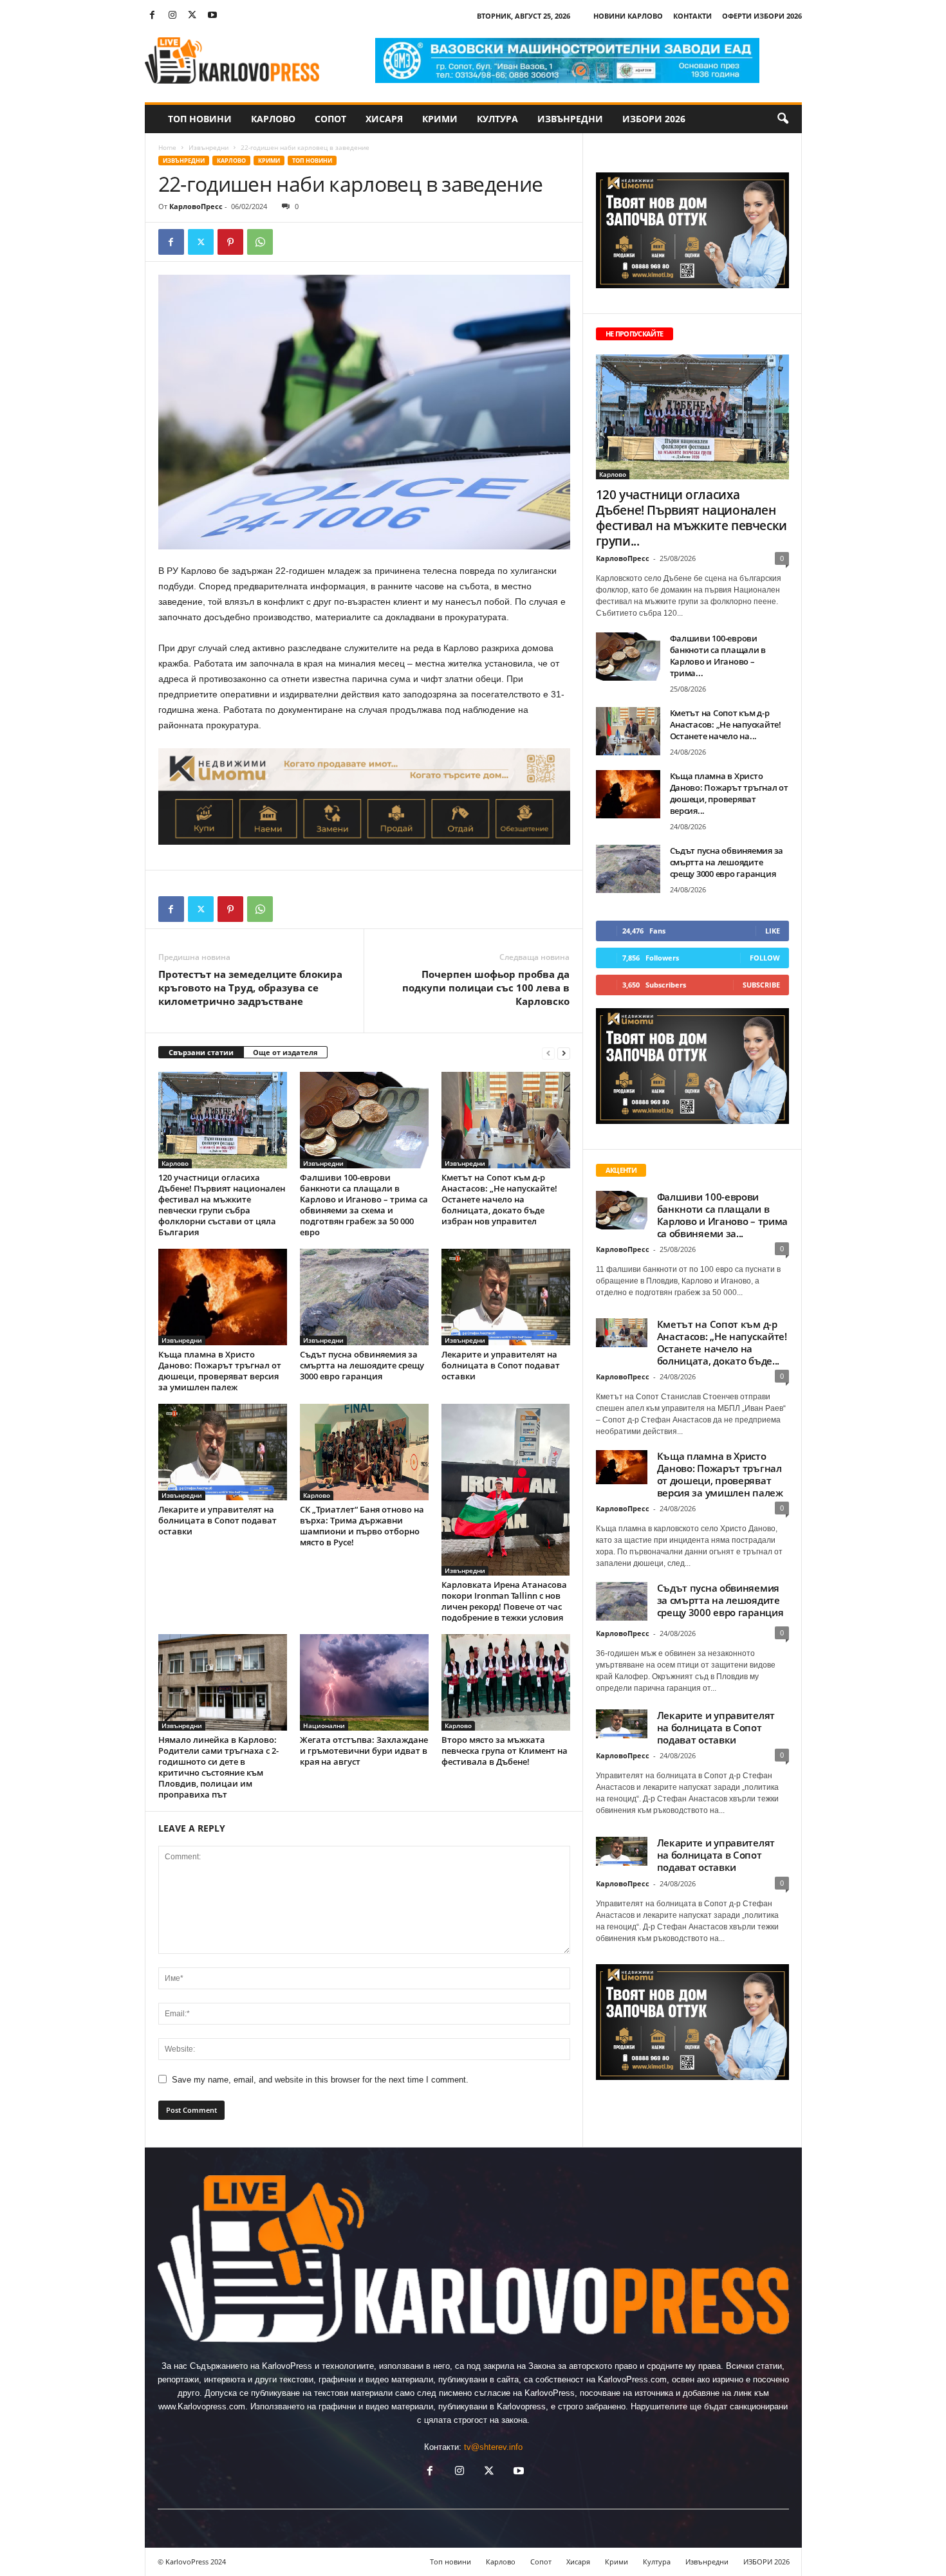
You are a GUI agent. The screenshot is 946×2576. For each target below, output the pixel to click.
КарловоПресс (196, 206)
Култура (497, 119)
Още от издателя (285, 1052)
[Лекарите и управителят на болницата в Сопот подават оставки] (506, 1297)
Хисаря (384, 119)
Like (773, 931)
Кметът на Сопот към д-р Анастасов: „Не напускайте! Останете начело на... (726, 724)
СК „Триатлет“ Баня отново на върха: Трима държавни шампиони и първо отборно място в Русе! (362, 1526)
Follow (765, 958)
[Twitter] (192, 16)
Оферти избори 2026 (762, 16)
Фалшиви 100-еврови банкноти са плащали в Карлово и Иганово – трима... (718, 656)
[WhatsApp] (260, 242)
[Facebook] (153, 16)
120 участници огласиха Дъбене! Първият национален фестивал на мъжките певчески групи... (691, 518)
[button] (783, 119)
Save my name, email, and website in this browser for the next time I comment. (320, 2080)
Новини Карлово (628, 16)
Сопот (330, 119)
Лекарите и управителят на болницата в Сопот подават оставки (501, 1365)
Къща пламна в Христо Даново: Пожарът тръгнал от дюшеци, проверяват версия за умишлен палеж (220, 1371)
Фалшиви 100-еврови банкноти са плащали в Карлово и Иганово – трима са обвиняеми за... (723, 1215)
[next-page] (564, 1053)
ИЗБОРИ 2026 (654, 119)
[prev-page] (548, 1053)
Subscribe (761, 985)
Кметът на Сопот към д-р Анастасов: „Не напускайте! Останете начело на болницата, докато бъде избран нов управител (499, 1199)
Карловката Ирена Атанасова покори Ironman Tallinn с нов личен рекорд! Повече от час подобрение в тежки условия (504, 1601)
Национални (324, 1725)
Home (167, 147)
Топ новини (200, 119)
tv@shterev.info (493, 2447)
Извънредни (570, 119)
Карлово (273, 119)
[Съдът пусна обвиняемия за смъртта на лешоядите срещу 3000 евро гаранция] (364, 1297)
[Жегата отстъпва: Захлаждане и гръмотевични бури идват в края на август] (364, 1682)
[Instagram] (172, 16)
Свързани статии (201, 1052)
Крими (440, 119)
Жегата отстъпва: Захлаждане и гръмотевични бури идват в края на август (364, 1751)
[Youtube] (212, 16)
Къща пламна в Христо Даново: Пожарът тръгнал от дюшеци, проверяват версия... (729, 793)
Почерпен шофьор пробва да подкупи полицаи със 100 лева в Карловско (486, 988)
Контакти (692, 16)
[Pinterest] (230, 242)
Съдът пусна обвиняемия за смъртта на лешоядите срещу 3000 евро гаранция (362, 1365)
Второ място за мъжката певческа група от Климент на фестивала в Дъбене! (505, 1751)
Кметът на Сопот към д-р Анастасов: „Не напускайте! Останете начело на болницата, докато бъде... (722, 1342)
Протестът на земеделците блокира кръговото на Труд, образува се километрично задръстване (250, 988)
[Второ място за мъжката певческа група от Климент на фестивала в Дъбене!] (506, 1682)
